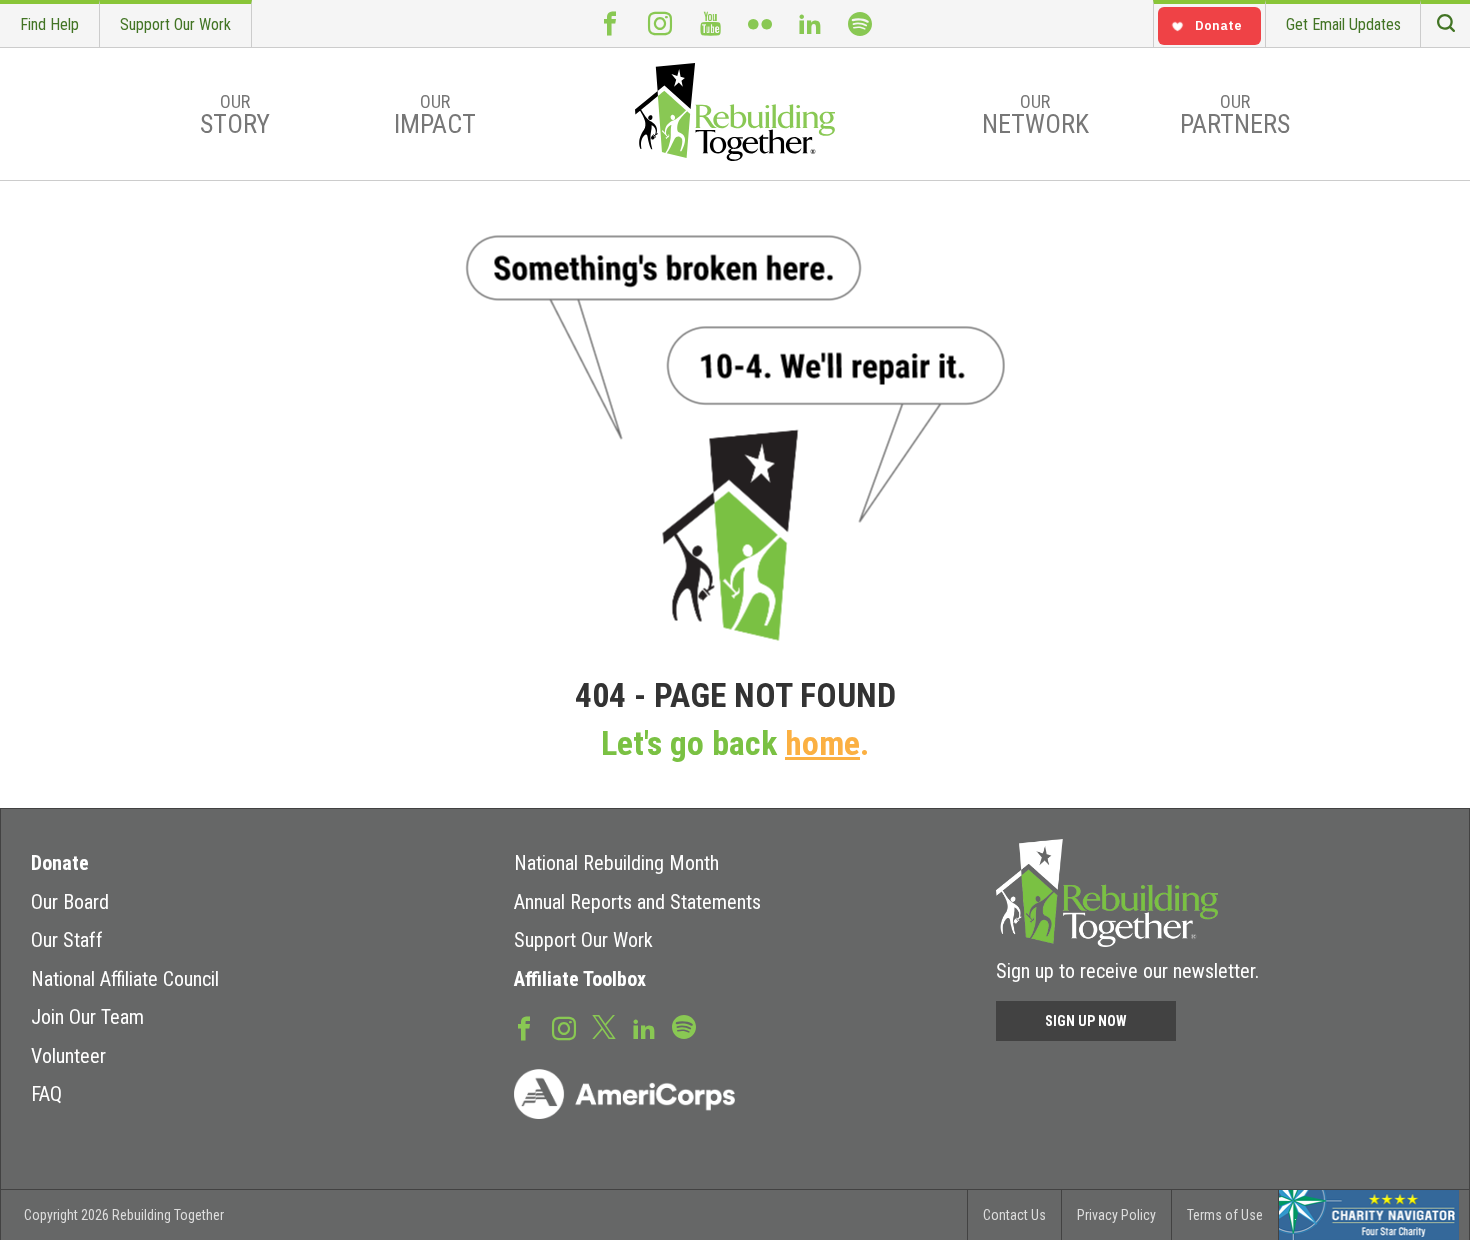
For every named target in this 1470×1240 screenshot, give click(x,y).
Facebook (610, 23)
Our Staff (67, 940)
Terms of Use (1225, 1215)
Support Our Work (175, 24)
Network (1035, 115)
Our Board (70, 902)
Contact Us (1014, 1215)
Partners (1235, 115)
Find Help (49, 24)
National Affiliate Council (125, 979)
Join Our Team (87, 1017)
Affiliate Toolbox (580, 979)
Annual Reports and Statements (637, 902)
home (822, 743)
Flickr (760, 23)
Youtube (710, 23)
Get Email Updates (1343, 24)
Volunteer (68, 1056)
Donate (60, 863)
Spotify (860, 23)
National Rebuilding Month (616, 863)
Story (235, 115)
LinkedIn (810, 23)
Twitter (604, 1026)
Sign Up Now (1086, 1021)
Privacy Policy (1116, 1215)
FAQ (46, 1094)
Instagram (660, 23)
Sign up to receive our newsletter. (1127, 971)
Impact (435, 115)
